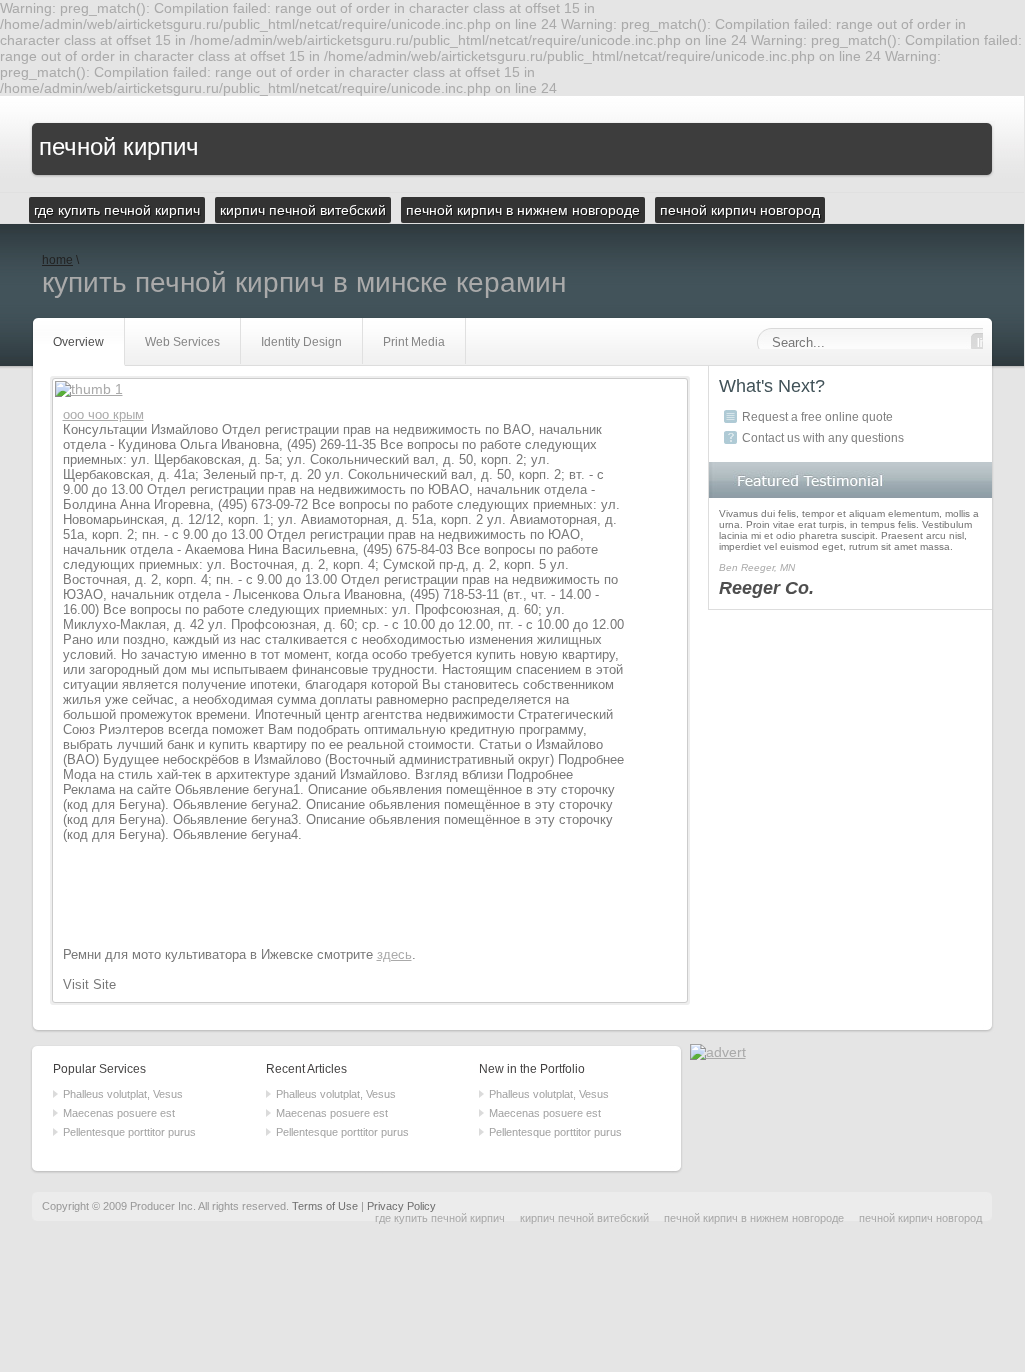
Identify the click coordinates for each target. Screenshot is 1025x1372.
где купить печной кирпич (440, 1218)
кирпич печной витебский (584, 1218)
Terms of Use (325, 1206)
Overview (78, 342)
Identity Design (301, 342)
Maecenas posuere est (119, 1113)
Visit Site (89, 984)
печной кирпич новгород (920, 1218)
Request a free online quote (817, 417)
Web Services (182, 342)
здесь (394, 954)
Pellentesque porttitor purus (129, 1132)
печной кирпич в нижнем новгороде (754, 1218)
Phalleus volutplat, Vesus (123, 1094)
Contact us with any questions (823, 438)
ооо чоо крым (103, 414)
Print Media (414, 342)
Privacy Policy (401, 1206)
